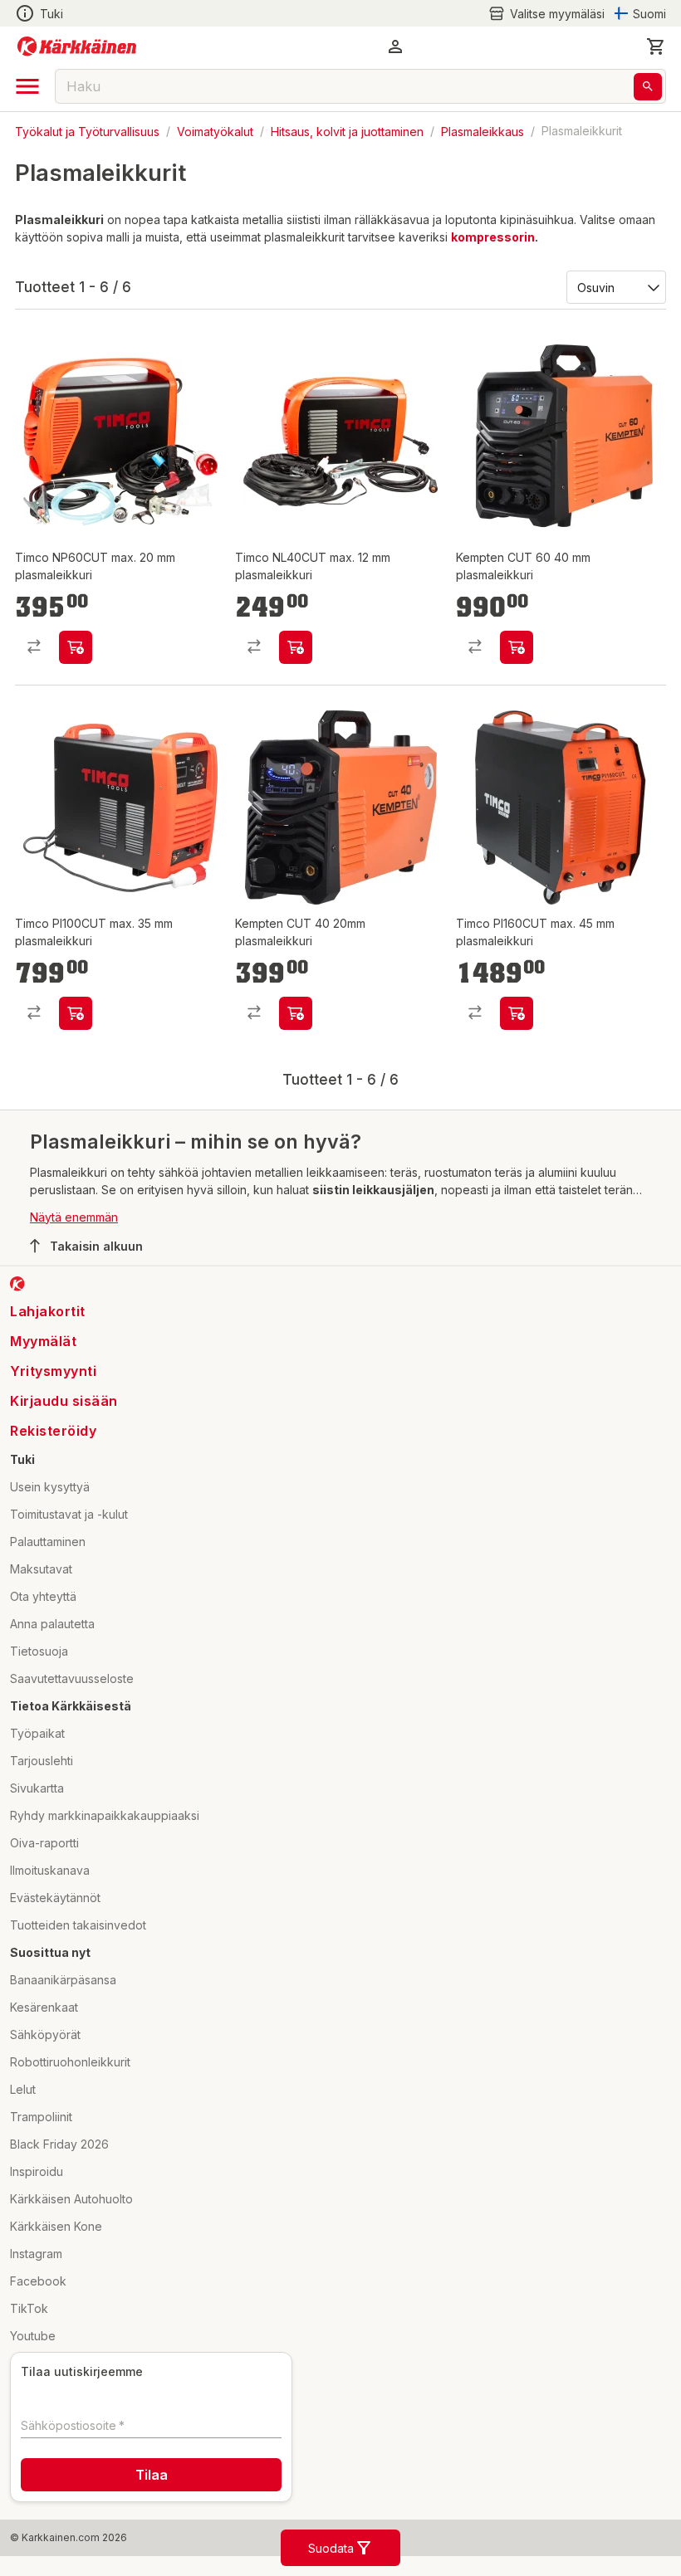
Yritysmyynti (53, 1408)
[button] (546, 14)
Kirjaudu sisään (64, 1438)
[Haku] (648, 87)
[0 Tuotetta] (656, 46)
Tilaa (152, 2513)
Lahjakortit (48, 1349)
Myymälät (43, 1378)
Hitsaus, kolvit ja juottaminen (347, 131)
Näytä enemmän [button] (74, 1254)
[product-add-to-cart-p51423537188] (517, 1051)
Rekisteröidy (53, 1468)
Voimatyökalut (215, 131)
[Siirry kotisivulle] (77, 46)
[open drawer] (27, 86)
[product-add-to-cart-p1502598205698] (296, 666)
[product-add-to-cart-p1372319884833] (296, 1051)
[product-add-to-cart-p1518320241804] (76, 1051)
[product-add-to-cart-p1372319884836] (517, 666)
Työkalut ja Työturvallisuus (87, 131)
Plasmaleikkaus (483, 131)
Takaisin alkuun (96, 1283)
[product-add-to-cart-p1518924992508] (76, 666)
